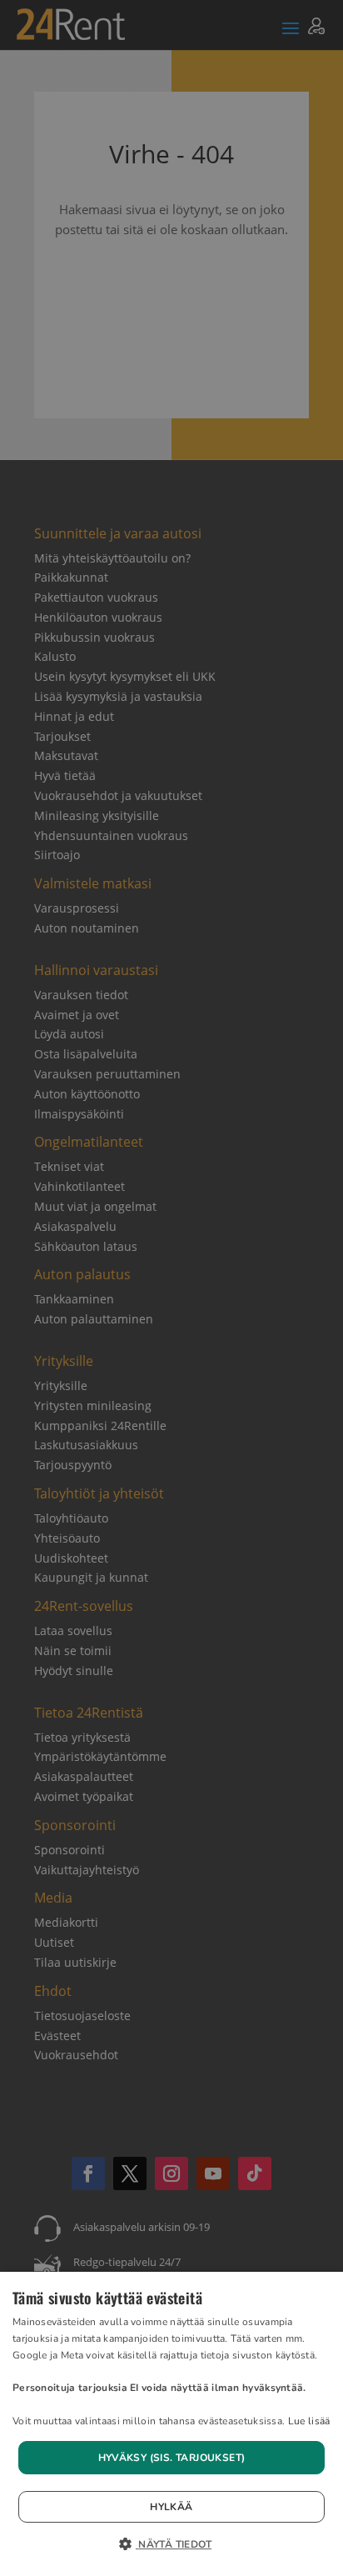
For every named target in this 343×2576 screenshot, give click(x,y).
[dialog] (171, 2424)
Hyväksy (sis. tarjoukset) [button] (172, 2458)
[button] (171, 2545)
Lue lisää (309, 2421)
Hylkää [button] (171, 2507)
